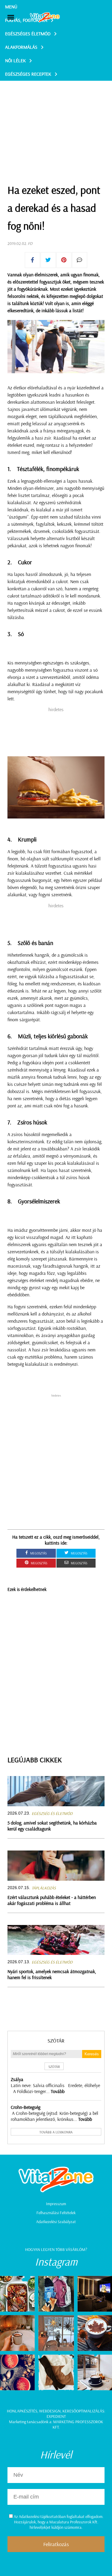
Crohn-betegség (26, 2107)
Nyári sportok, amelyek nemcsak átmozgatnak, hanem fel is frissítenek (52, 1974)
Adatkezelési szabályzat (56, 2222)
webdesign (50, 2411)
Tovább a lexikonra (56, 2132)
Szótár (56, 2041)
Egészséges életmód (28, 33)
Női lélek (15, 60)
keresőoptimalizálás (83, 2411)
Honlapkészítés (22, 2411)
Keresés (92, 2054)
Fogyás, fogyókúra (26, 20)
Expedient (56, 2416)
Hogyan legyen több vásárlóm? (56, 2249)
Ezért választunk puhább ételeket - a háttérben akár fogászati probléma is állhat (52, 1900)
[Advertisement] (56, 117)
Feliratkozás (56, 2544)
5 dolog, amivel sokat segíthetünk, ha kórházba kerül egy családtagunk (52, 1826)
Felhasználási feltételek (56, 2213)
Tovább (58, 2091)
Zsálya (17, 2079)
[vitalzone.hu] (45, 18)
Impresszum (56, 2204)
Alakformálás (21, 47)
